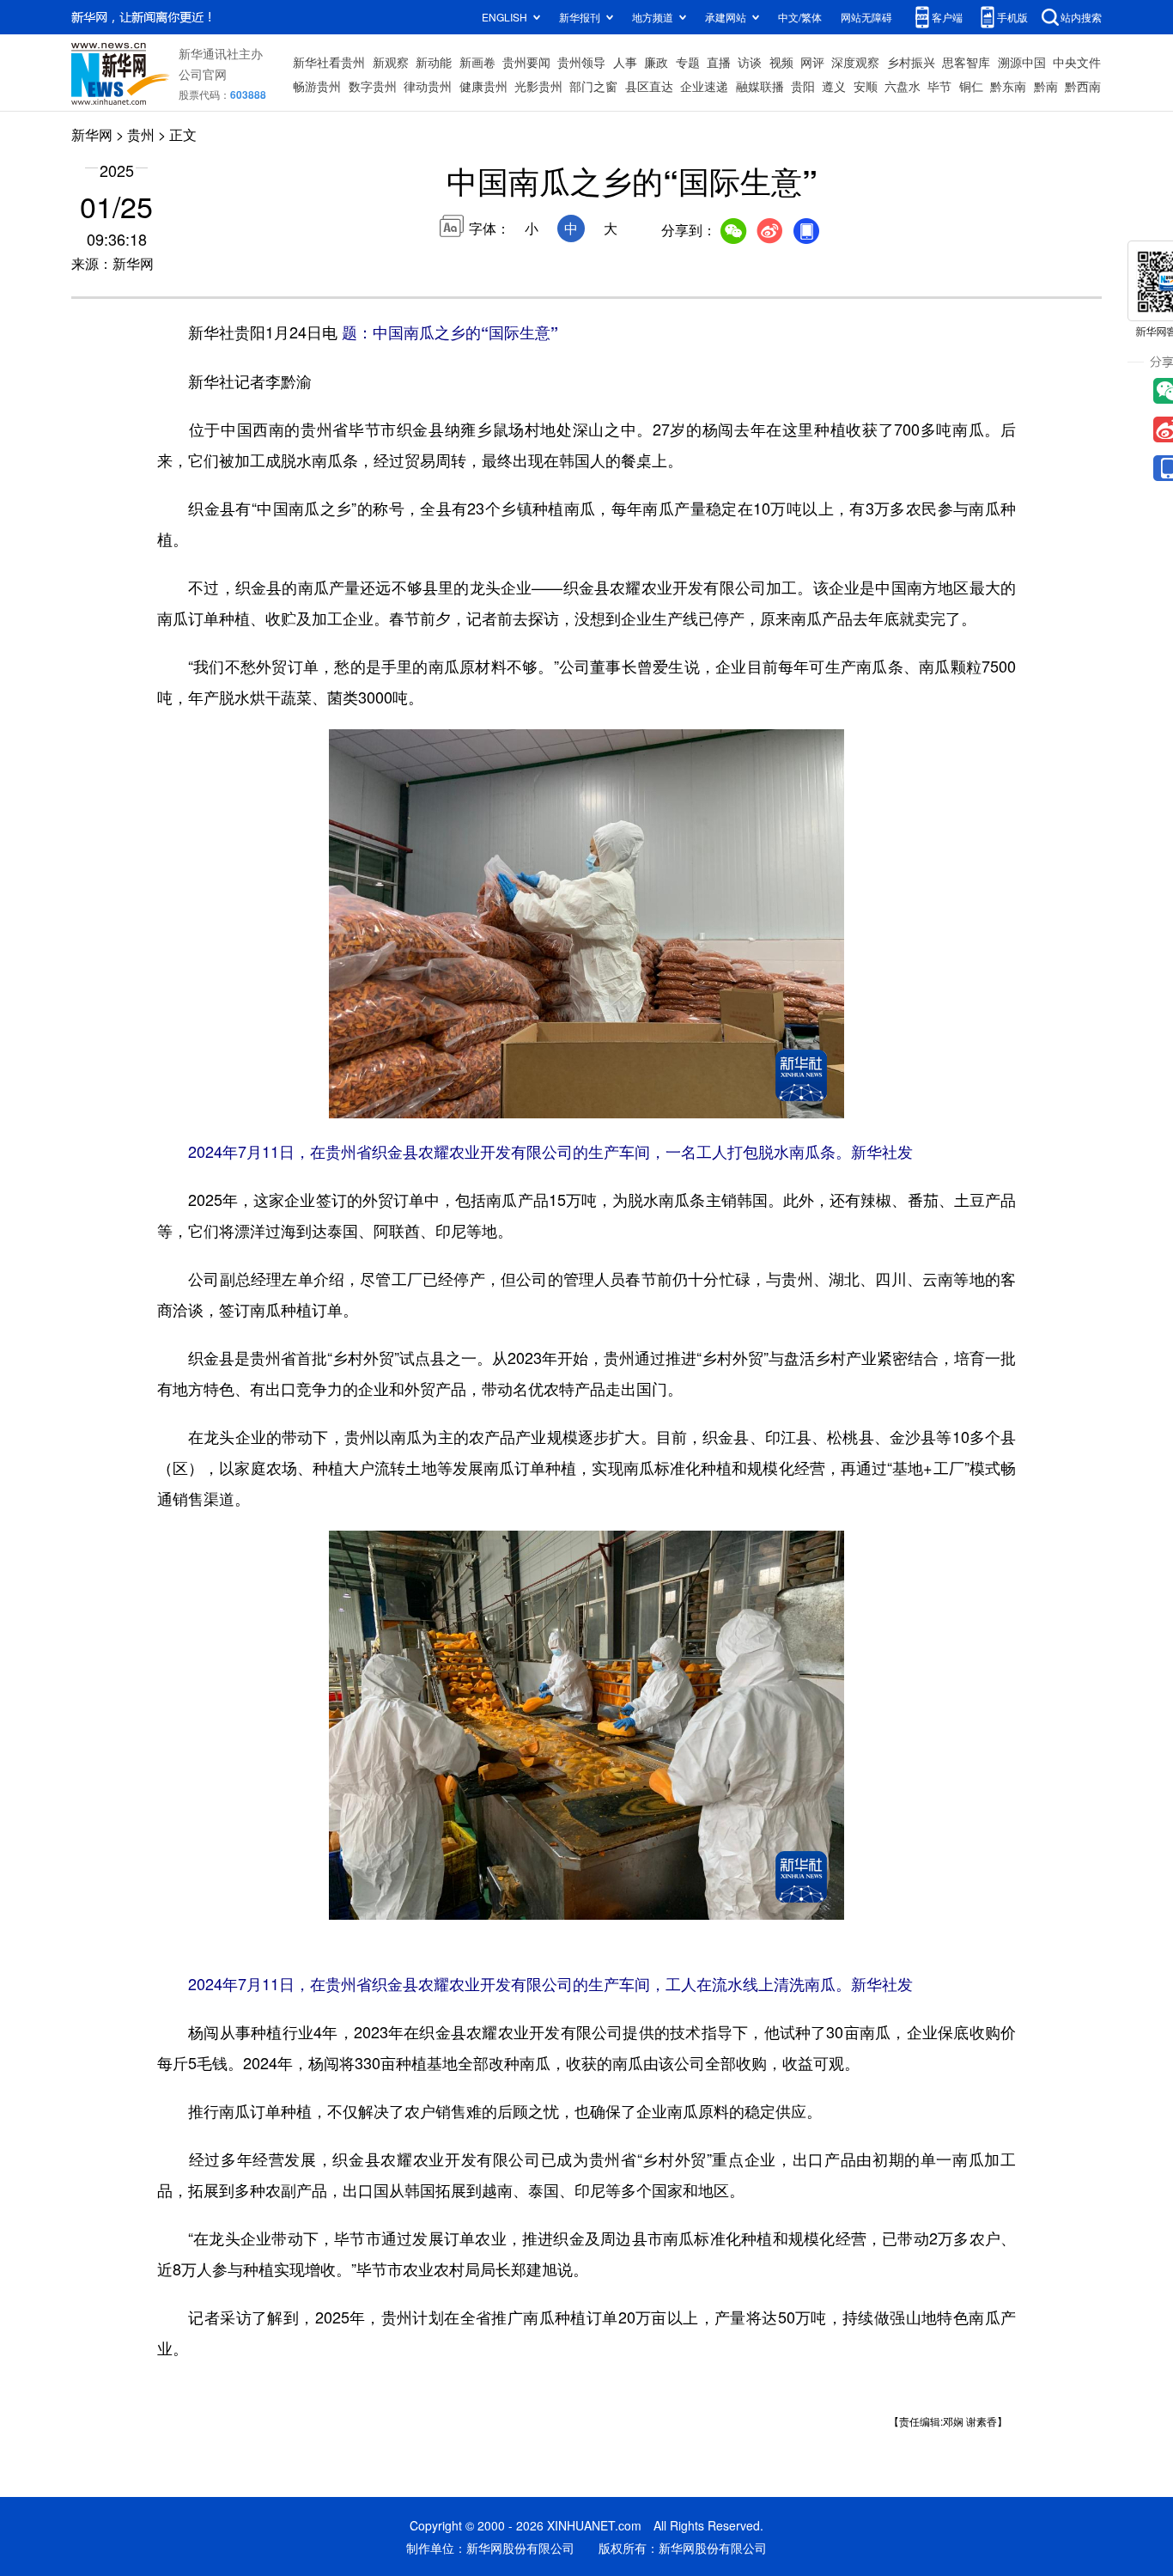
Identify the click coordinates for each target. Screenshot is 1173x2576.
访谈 (750, 62)
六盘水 (903, 86)
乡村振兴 (911, 62)
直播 (719, 62)
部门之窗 (593, 86)
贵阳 (803, 86)
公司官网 (203, 74)
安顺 (866, 86)
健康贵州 (483, 86)
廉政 (656, 62)
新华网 (92, 134)
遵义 (834, 86)
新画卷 (477, 62)
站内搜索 (1081, 17)
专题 (688, 62)
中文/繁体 (800, 17)
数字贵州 (373, 86)
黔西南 (1083, 86)
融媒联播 (760, 86)
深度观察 (855, 62)
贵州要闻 (526, 62)
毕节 (939, 86)
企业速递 (704, 86)
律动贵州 (428, 86)
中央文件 (1077, 62)
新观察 (391, 62)
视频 (781, 62)
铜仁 (971, 86)
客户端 (947, 17)
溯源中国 (1022, 62)
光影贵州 (538, 86)
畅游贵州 (317, 86)
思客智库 (966, 62)
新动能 (434, 62)
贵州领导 (581, 62)
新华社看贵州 (329, 62)
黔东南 (1008, 86)
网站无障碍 (866, 17)
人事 (625, 62)
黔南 (1046, 86)
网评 (812, 62)
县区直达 (649, 86)
